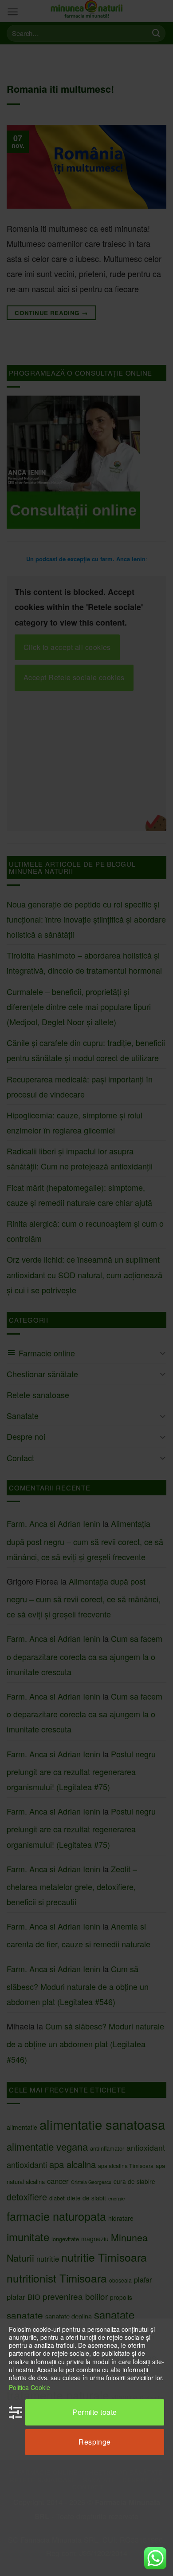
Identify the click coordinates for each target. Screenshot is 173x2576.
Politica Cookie (29, 2387)
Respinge (95, 2442)
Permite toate (94, 2412)
